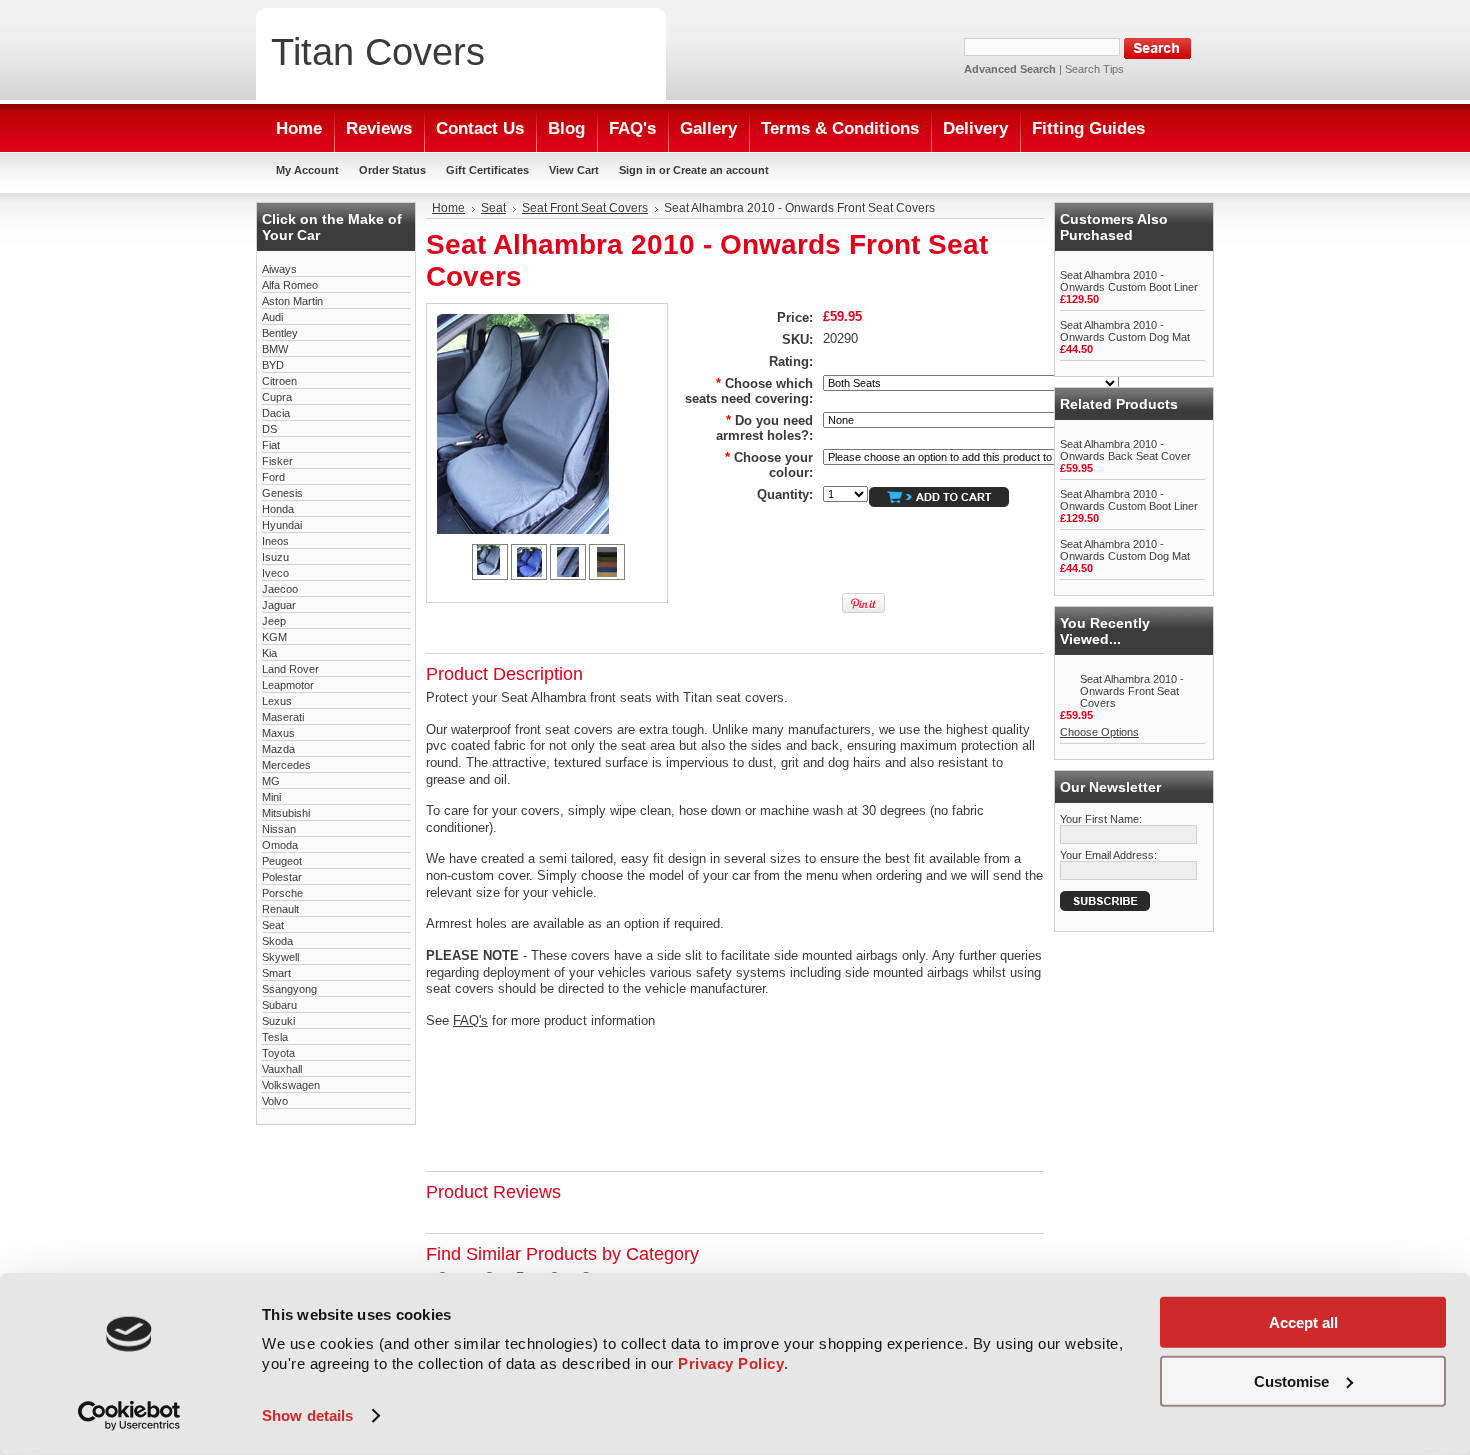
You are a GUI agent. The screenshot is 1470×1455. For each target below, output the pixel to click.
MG (271, 781)
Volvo (275, 1101)
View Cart (574, 170)
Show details (307, 1415)
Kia (269, 653)
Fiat (271, 445)
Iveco (275, 573)
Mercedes (286, 765)
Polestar (282, 877)
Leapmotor (288, 685)
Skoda (277, 941)
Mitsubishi (286, 813)
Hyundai (282, 525)
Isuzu (275, 557)
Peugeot (282, 861)
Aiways (279, 269)
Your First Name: (1101, 819)
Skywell (280, 957)
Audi (272, 317)
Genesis (282, 493)
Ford (273, 477)
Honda (278, 509)
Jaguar (279, 605)
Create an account (721, 170)
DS (269, 429)
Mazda (278, 749)
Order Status (392, 170)
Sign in (637, 170)
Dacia (276, 413)
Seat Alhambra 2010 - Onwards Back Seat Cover (1125, 450)
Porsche (282, 893)
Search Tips (1094, 69)
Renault (280, 909)
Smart (276, 973)
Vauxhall (282, 1069)
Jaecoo (280, 589)
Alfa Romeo (290, 285)
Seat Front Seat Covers (585, 208)
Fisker (277, 461)
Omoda (280, 845)
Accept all (1303, 1322)
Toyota (278, 1053)
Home (448, 208)
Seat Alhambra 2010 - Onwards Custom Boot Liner (1129, 281)
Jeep (274, 621)
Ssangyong (289, 989)
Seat (273, 925)
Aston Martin (292, 301)
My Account (307, 170)
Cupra (277, 397)
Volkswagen (291, 1085)
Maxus (278, 733)
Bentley (280, 333)
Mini (271, 797)
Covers (378, 51)
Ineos (275, 541)
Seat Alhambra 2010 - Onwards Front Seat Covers (1132, 691)
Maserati (283, 717)
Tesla (275, 1037)
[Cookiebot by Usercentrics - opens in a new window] (129, 1416)
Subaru (279, 1005)
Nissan (279, 829)
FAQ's (470, 1020)
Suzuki (278, 1021)
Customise (1291, 1380)
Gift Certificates (487, 170)
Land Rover (290, 669)
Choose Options (1099, 732)
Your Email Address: (1108, 855)
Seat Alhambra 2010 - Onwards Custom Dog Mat (1125, 331)
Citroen (279, 381)
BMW (275, 349)
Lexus (277, 701)
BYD (273, 365)
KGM (274, 637)
